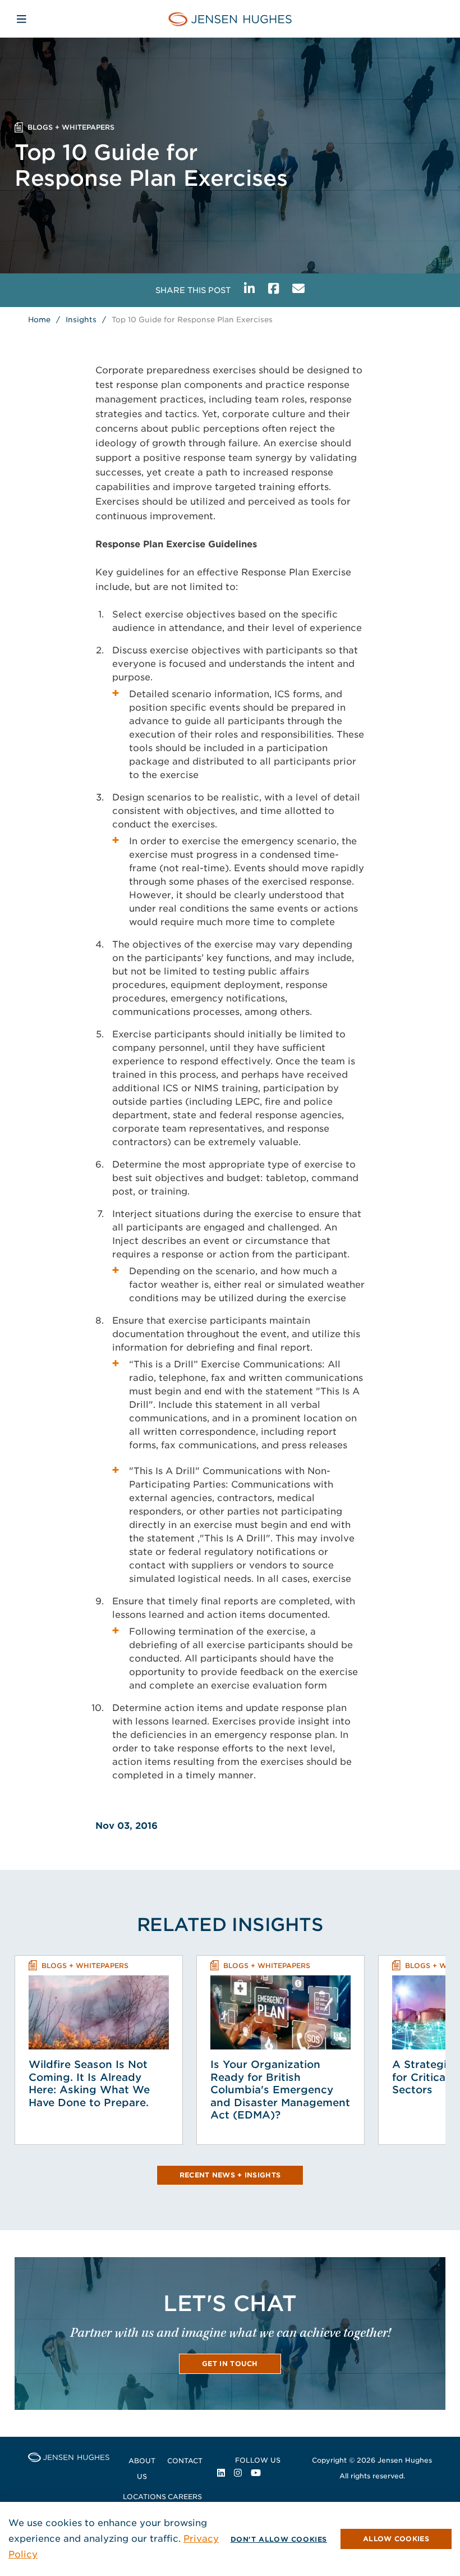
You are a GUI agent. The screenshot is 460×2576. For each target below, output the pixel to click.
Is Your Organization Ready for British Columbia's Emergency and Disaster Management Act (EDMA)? (280, 2090)
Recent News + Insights (230, 2175)
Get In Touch (230, 2364)
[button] (396, 2539)
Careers (185, 2497)
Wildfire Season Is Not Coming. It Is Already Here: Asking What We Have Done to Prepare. (89, 2083)
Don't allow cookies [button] (279, 2539)
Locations (144, 2497)
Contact (185, 2461)
